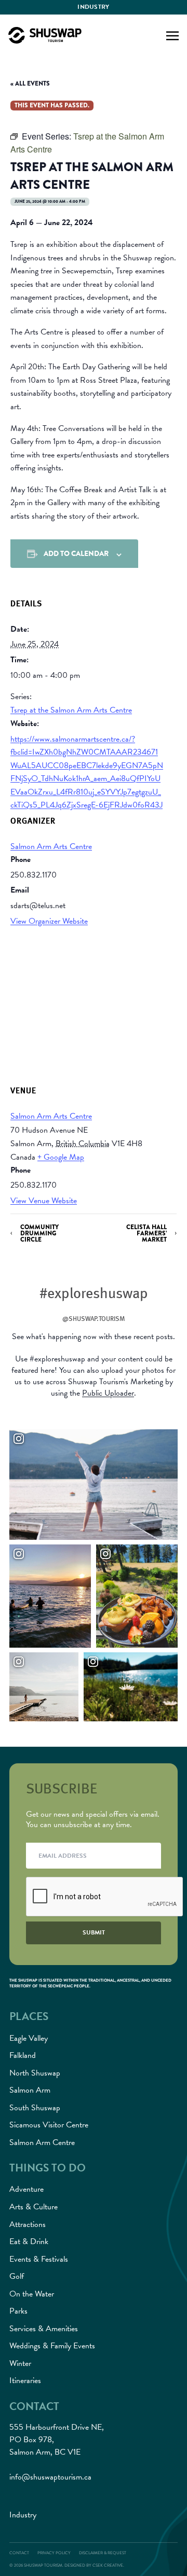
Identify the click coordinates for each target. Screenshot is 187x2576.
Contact (19, 2553)
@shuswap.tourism (94, 1318)
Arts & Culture (34, 2207)
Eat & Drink (29, 2241)
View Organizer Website (49, 921)
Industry (93, 7)
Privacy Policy (54, 2553)
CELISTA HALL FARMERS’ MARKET (146, 1234)
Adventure (26, 2189)
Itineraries (25, 2380)
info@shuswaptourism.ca (50, 2477)
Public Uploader (108, 1393)
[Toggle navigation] (172, 35)
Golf (17, 2276)
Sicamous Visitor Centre (49, 2125)
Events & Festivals (39, 2259)
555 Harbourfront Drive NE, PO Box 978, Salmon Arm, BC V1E (57, 2440)
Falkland (23, 2055)
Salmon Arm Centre (42, 2142)
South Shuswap (35, 2108)
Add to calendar (76, 553)
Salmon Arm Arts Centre (51, 846)
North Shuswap (35, 2073)
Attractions (28, 2224)
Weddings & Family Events (52, 2346)
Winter (20, 2363)
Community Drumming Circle (39, 1234)
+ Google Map (61, 1157)
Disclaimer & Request (103, 2553)
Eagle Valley (29, 2038)
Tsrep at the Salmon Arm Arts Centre (71, 710)
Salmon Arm (30, 2090)
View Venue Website (44, 1201)
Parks (18, 2311)
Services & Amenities (44, 2329)
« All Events (30, 83)
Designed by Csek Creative (94, 2565)
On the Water (32, 2294)
